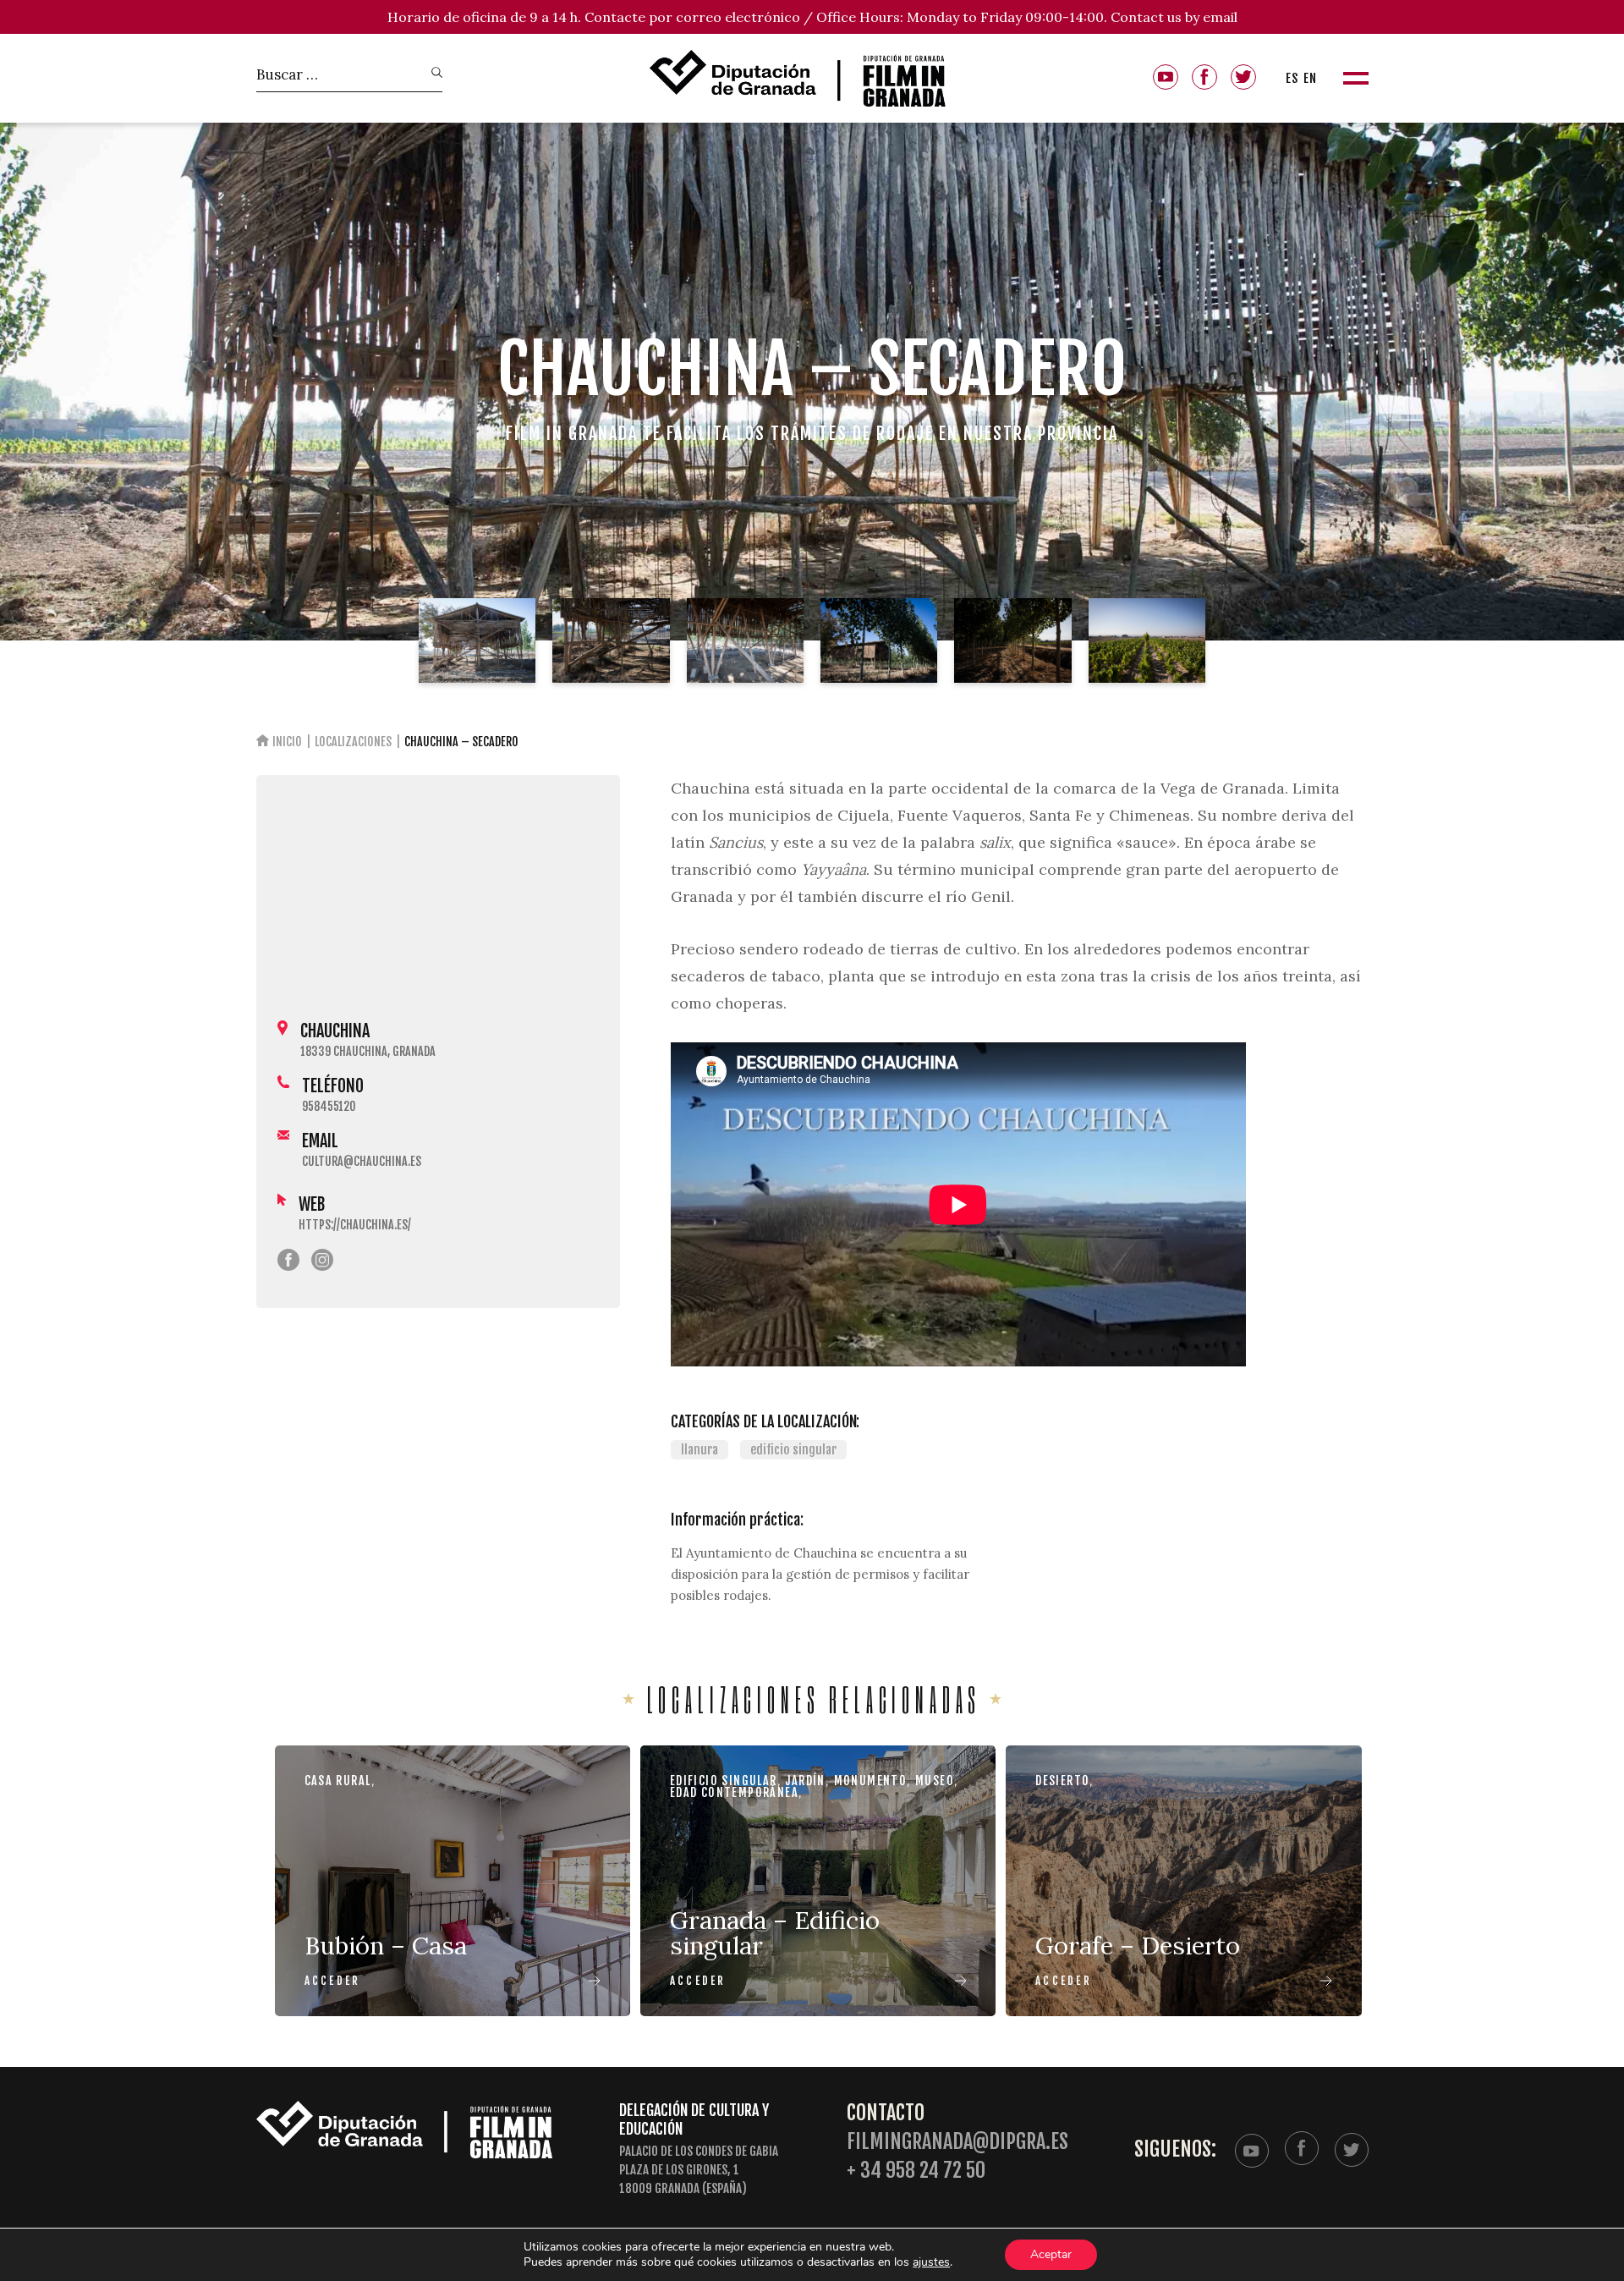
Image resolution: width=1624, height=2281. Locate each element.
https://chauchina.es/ (355, 1225)
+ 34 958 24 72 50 (916, 2171)
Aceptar (1051, 2254)
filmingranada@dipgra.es (957, 2142)
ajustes (931, 2262)
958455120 (329, 1106)
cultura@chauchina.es (362, 1161)
